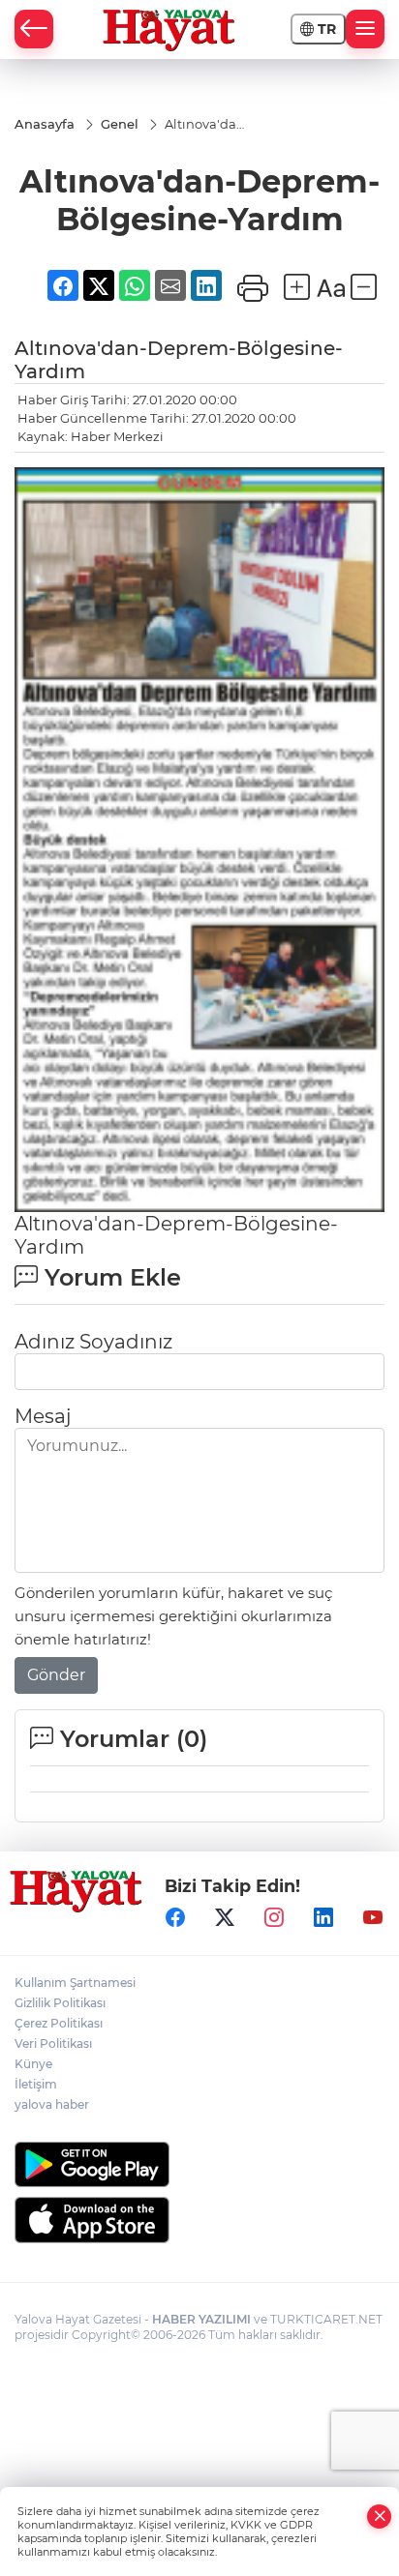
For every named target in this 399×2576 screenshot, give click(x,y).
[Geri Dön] (34, 29)
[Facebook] (175, 1918)
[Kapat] (380, 2517)
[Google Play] (199, 2164)
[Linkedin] (323, 1918)
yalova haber (52, 2104)
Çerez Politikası (59, 2023)
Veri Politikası (53, 2043)
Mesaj (43, 1416)
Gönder (56, 1675)
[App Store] (199, 2220)
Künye (33, 2064)
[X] (225, 1918)
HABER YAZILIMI (201, 2319)
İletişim (36, 2084)
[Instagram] (274, 1918)
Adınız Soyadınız (93, 1342)
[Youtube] (373, 1918)
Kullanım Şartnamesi (75, 1983)
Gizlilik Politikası (60, 2003)
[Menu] (365, 29)
